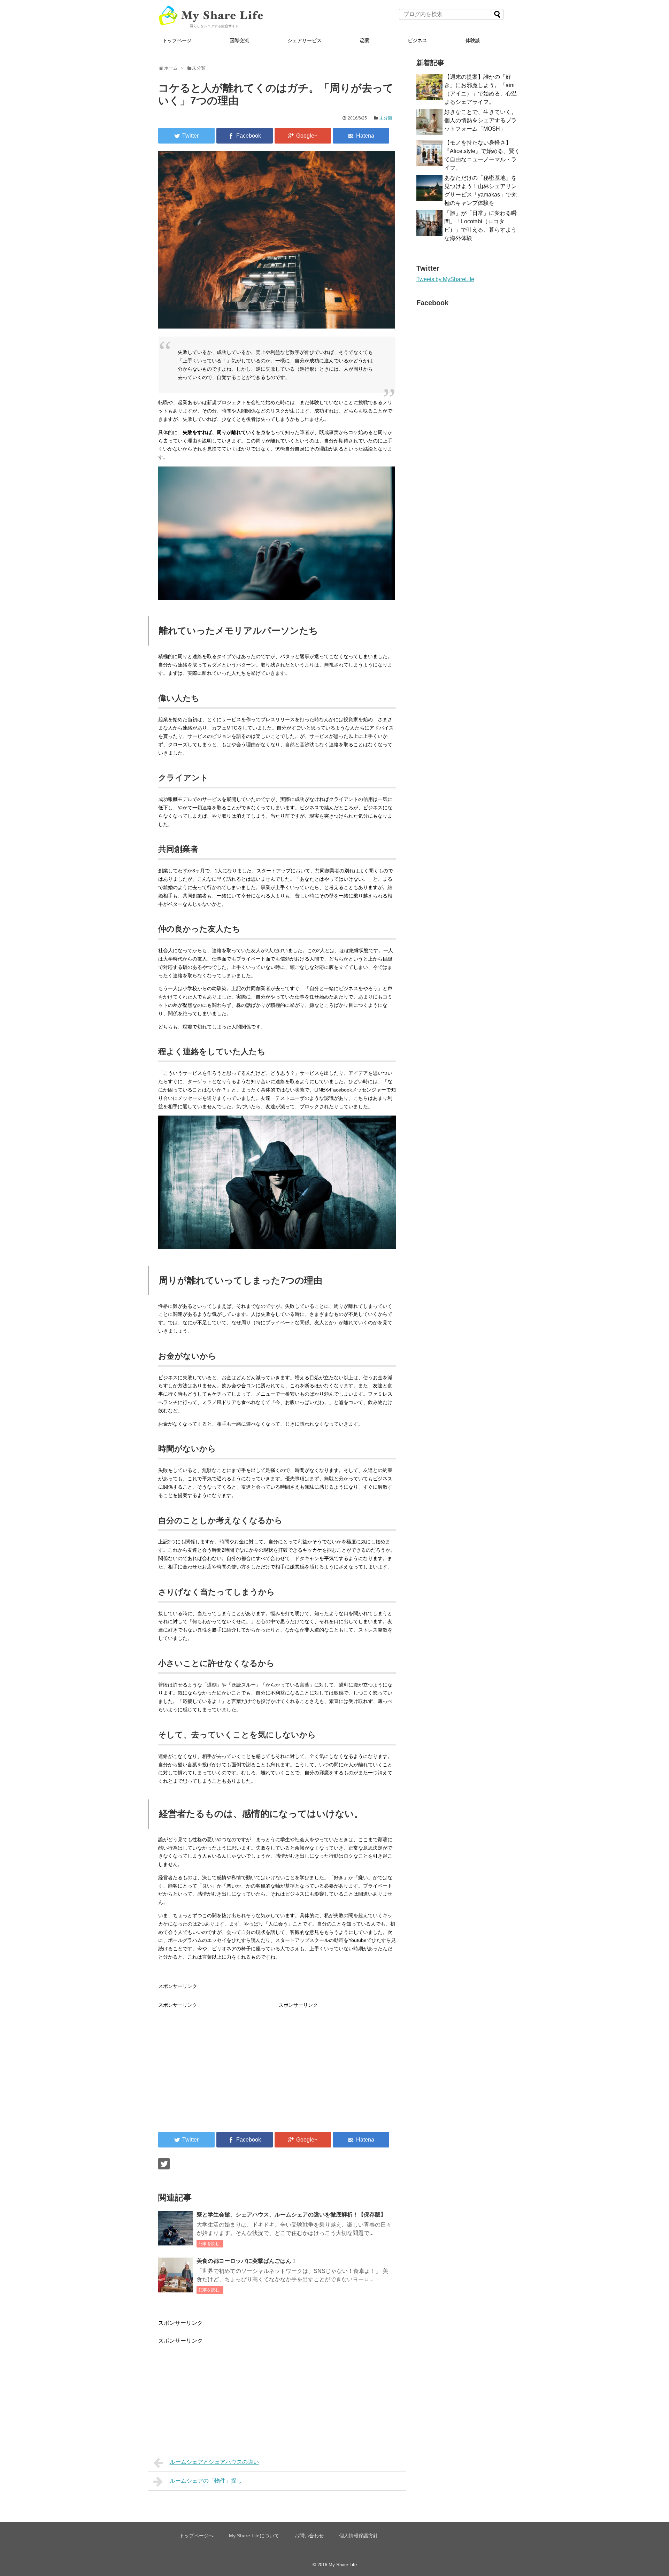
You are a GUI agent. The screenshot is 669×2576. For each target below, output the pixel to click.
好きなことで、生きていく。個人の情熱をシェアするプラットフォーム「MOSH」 (480, 120)
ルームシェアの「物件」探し (206, 2481)
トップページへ (197, 2536)
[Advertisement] (217, 2058)
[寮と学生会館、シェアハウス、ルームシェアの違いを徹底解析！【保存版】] (176, 2229)
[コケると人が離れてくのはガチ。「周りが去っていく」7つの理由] (361, 136)
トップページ (177, 40)
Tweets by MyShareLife (445, 279)
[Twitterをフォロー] (164, 2164)
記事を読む (209, 2244)
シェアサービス (305, 40)
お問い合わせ (309, 2536)
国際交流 (239, 40)
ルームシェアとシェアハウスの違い (214, 2462)
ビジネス (417, 40)
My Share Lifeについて (254, 2536)
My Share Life (343, 2565)
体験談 (473, 40)
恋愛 (365, 40)
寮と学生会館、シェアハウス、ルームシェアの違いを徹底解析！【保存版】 (291, 2215)
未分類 (386, 118)
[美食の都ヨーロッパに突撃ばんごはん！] (176, 2275)
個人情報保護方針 (359, 2536)
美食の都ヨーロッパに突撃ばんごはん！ (247, 2261)
